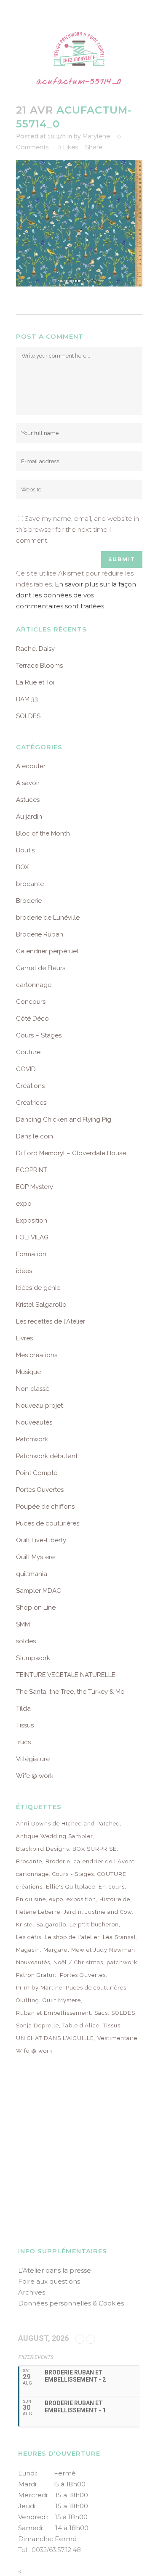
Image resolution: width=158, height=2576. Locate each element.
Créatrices (31, 1103)
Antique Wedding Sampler (54, 1836)
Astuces (28, 800)
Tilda (23, 1708)
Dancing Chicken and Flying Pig (64, 1120)
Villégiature (33, 1759)
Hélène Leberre (38, 1912)
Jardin (73, 1912)
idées (24, 1271)
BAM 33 (27, 699)
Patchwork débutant (47, 1456)
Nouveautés (34, 1422)
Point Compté (37, 1473)
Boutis (25, 850)
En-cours (112, 1887)
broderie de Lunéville (48, 918)
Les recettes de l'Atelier (51, 1321)
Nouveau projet (39, 1406)
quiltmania (32, 1574)
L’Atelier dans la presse (55, 2270)
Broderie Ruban (40, 934)
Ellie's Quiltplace (71, 1887)
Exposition (32, 1220)
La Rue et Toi (35, 682)
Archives (32, 2292)
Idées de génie (38, 1288)
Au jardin (29, 817)
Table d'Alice (81, 2026)
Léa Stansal (119, 1937)
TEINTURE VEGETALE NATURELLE (66, 1675)
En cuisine (31, 1899)
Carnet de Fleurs (41, 968)
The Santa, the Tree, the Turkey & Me (70, 1692)
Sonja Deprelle (37, 2026)
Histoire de (115, 1899)
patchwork (122, 1962)
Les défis (29, 1937)
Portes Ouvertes (40, 1490)
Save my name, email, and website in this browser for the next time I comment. (78, 529)
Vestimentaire (117, 2038)
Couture (28, 1052)
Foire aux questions (49, 2281)
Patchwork (32, 1439)
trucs (23, 1742)
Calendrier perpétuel (47, 951)
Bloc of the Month (43, 833)
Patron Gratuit (36, 1975)
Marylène (96, 136)
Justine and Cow (108, 1912)
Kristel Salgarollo (41, 1305)
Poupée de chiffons (45, 1507)
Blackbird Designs (43, 1849)
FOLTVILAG (32, 1237)
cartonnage (34, 985)
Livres (24, 1338)
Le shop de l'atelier (72, 1937)
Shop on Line (36, 1608)
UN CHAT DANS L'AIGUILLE (55, 2038)
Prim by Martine (39, 1988)
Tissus (25, 1725)
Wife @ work (35, 1776)
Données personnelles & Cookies (71, 2303)
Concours (31, 1002)
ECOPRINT (32, 1170)
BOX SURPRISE (95, 1849)
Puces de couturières (48, 1523)
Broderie (29, 901)
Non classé (33, 1389)
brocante (30, 884)
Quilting (28, 2000)
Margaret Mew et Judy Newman (89, 1950)
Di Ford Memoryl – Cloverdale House (71, 1153)
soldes (26, 1641)
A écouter (31, 766)
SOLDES (28, 716)
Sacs (101, 2013)
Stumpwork (33, 1658)
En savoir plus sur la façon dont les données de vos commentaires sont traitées (76, 595)
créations (29, 1887)
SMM (23, 1624)
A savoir (28, 783)
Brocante (29, 1861)
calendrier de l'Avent (104, 1861)
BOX (22, 867)
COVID (26, 1069)
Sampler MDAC (39, 1591)
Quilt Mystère (35, 1557)
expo (24, 1204)
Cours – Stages (39, 1035)
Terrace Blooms (39, 666)
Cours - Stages (73, 1874)
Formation (31, 1254)
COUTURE (112, 1874)
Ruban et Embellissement (54, 2013)
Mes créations (37, 1355)
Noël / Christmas (78, 1962)
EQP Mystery (35, 1187)
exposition (81, 1899)
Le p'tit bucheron (94, 1925)
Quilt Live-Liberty (41, 1540)
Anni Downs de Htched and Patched (68, 1824)
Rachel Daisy (35, 649)
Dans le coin (35, 1136)
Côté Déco (32, 1019)
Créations (30, 1086)
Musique (28, 1372)
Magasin (28, 1950)
